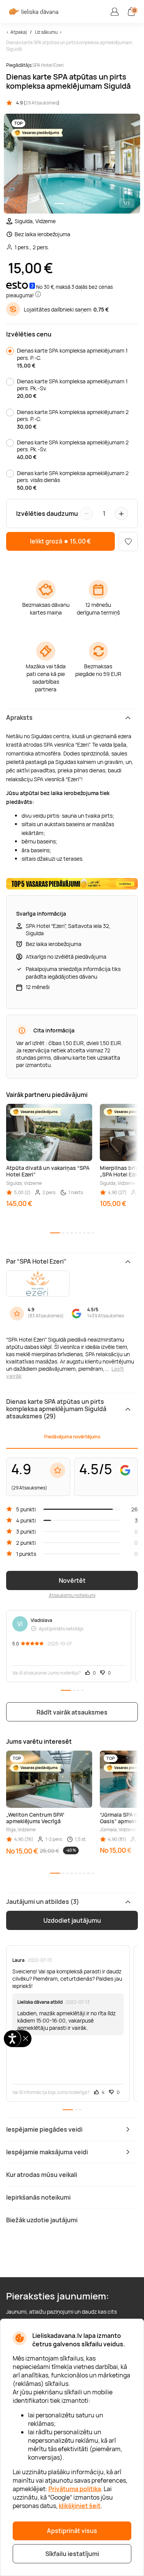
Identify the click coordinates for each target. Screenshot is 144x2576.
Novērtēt (72, 1580)
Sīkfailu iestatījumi (72, 2554)
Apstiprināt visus (72, 2531)
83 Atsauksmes (46, 1316)
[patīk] (128, 542)
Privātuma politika (75, 2489)
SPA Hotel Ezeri (48, 65)
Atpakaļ (19, 32)
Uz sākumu (46, 32)
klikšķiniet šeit (80, 2506)
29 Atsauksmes (41, 103)
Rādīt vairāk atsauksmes (72, 1712)
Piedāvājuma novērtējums (72, 1437)
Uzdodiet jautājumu (72, 1920)
